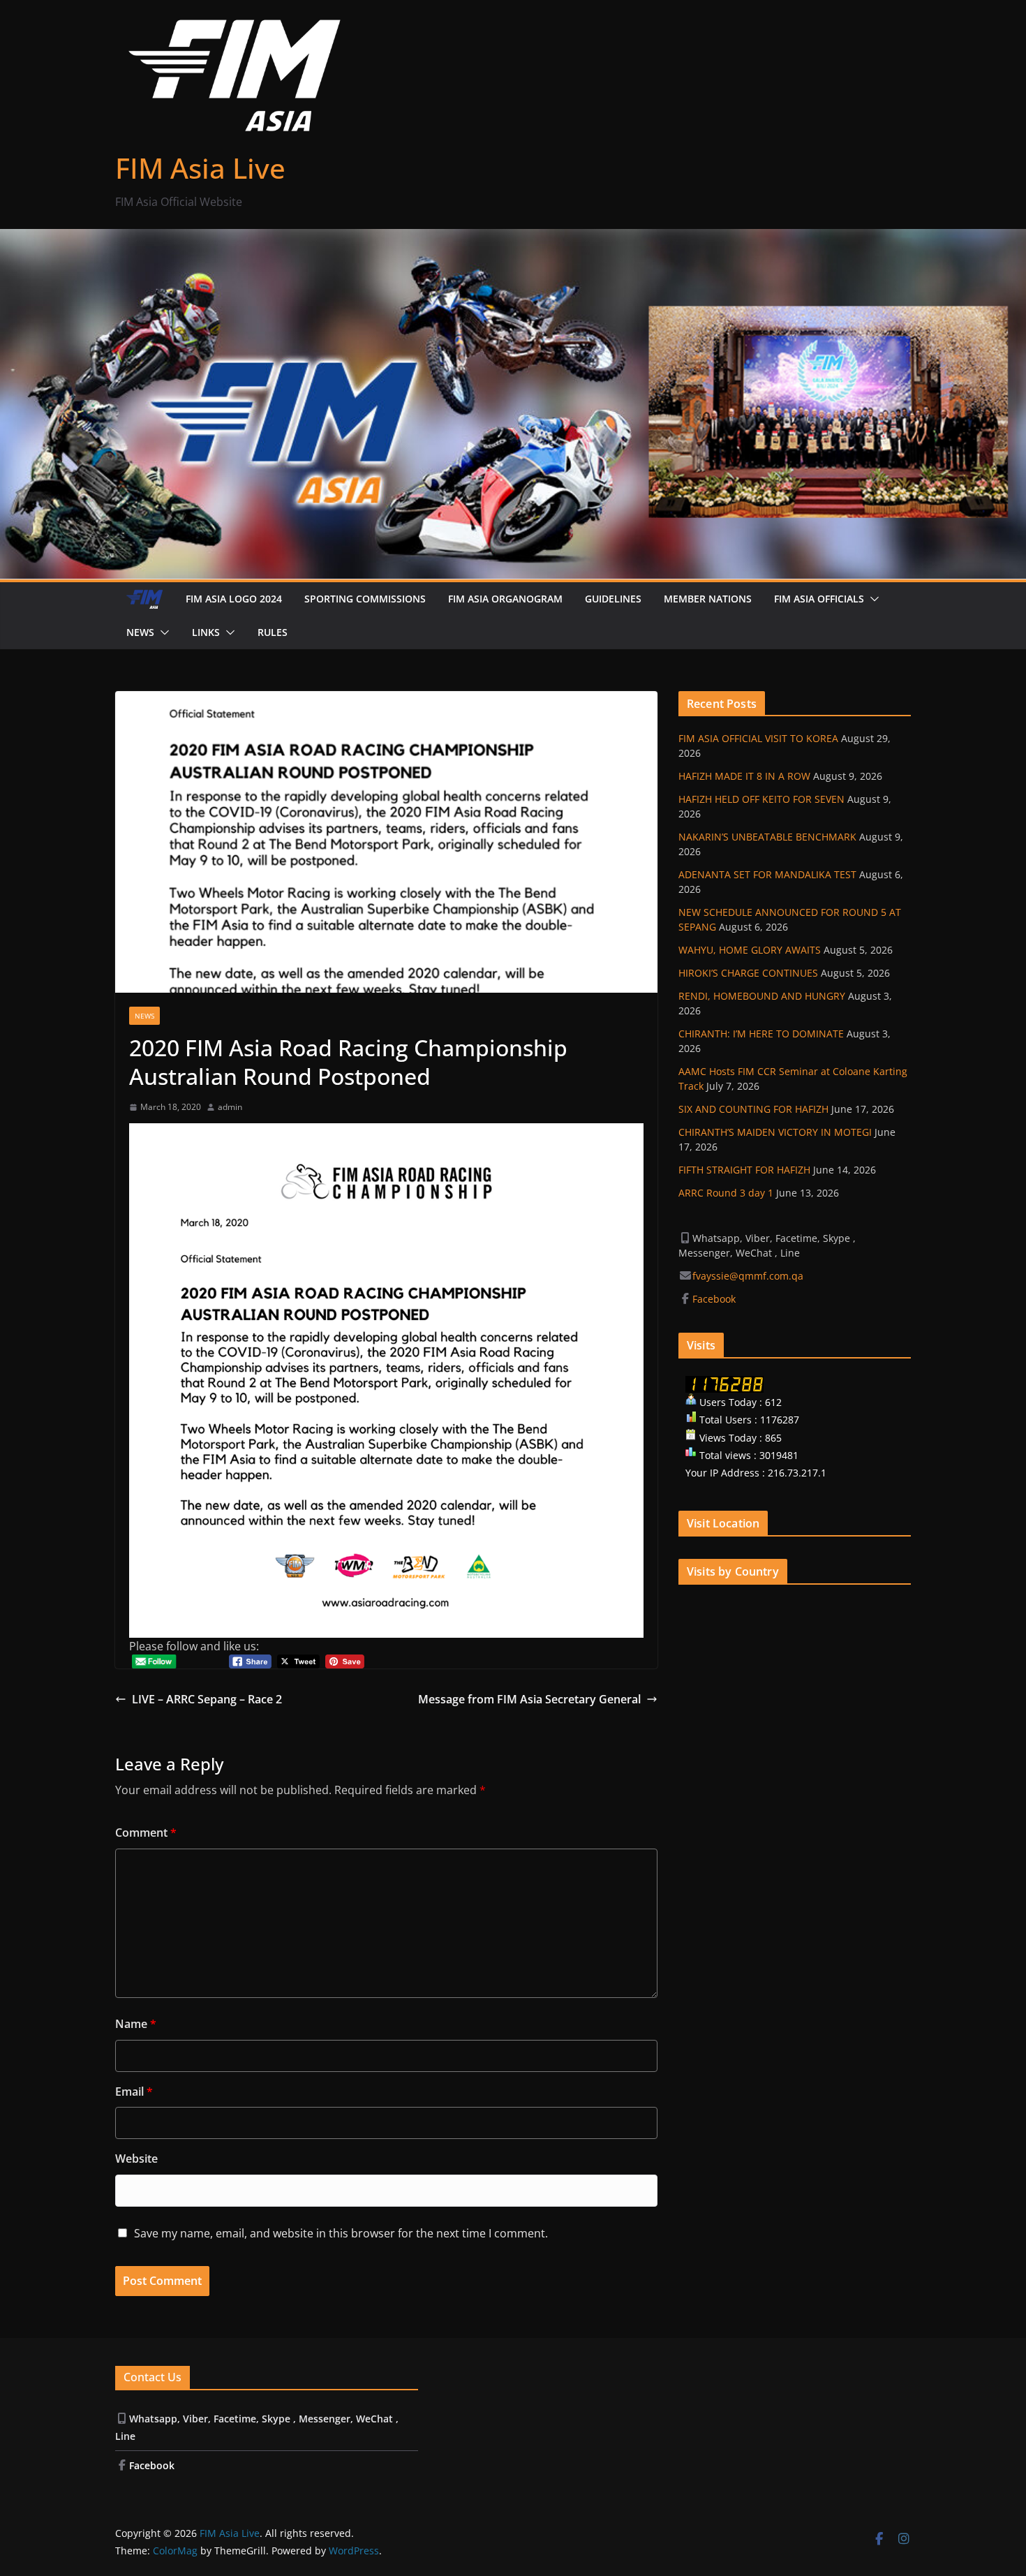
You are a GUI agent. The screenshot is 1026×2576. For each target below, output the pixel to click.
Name (136, 2024)
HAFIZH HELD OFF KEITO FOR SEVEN (761, 799)
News (140, 632)
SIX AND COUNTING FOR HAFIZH (753, 1109)
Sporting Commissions (365, 599)
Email (134, 2092)
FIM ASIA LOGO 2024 (234, 599)
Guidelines (613, 599)
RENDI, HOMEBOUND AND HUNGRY (762, 996)
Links (206, 632)
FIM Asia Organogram (505, 599)
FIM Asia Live (200, 168)
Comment (146, 1833)
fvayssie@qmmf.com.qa (748, 1276)
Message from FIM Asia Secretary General (529, 1699)
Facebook (715, 1299)
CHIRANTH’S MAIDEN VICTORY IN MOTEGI (775, 1132)
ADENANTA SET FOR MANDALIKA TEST (767, 874)
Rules (273, 632)
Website (136, 2159)
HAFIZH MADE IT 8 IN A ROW (744, 776)
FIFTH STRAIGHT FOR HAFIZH (744, 1170)
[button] (872, 599)
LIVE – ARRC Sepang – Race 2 (207, 1699)
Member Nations (708, 599)
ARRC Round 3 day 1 (726, 1193)
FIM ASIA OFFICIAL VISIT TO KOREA (758, 738)
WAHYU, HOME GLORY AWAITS (750, 950)
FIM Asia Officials (819, 599)
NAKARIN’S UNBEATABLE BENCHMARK (767, 837)
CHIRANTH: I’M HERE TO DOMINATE (761, 1034)
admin (230, 1107)
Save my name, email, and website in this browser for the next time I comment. (341, 2233)
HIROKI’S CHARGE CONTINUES (748, 973)
